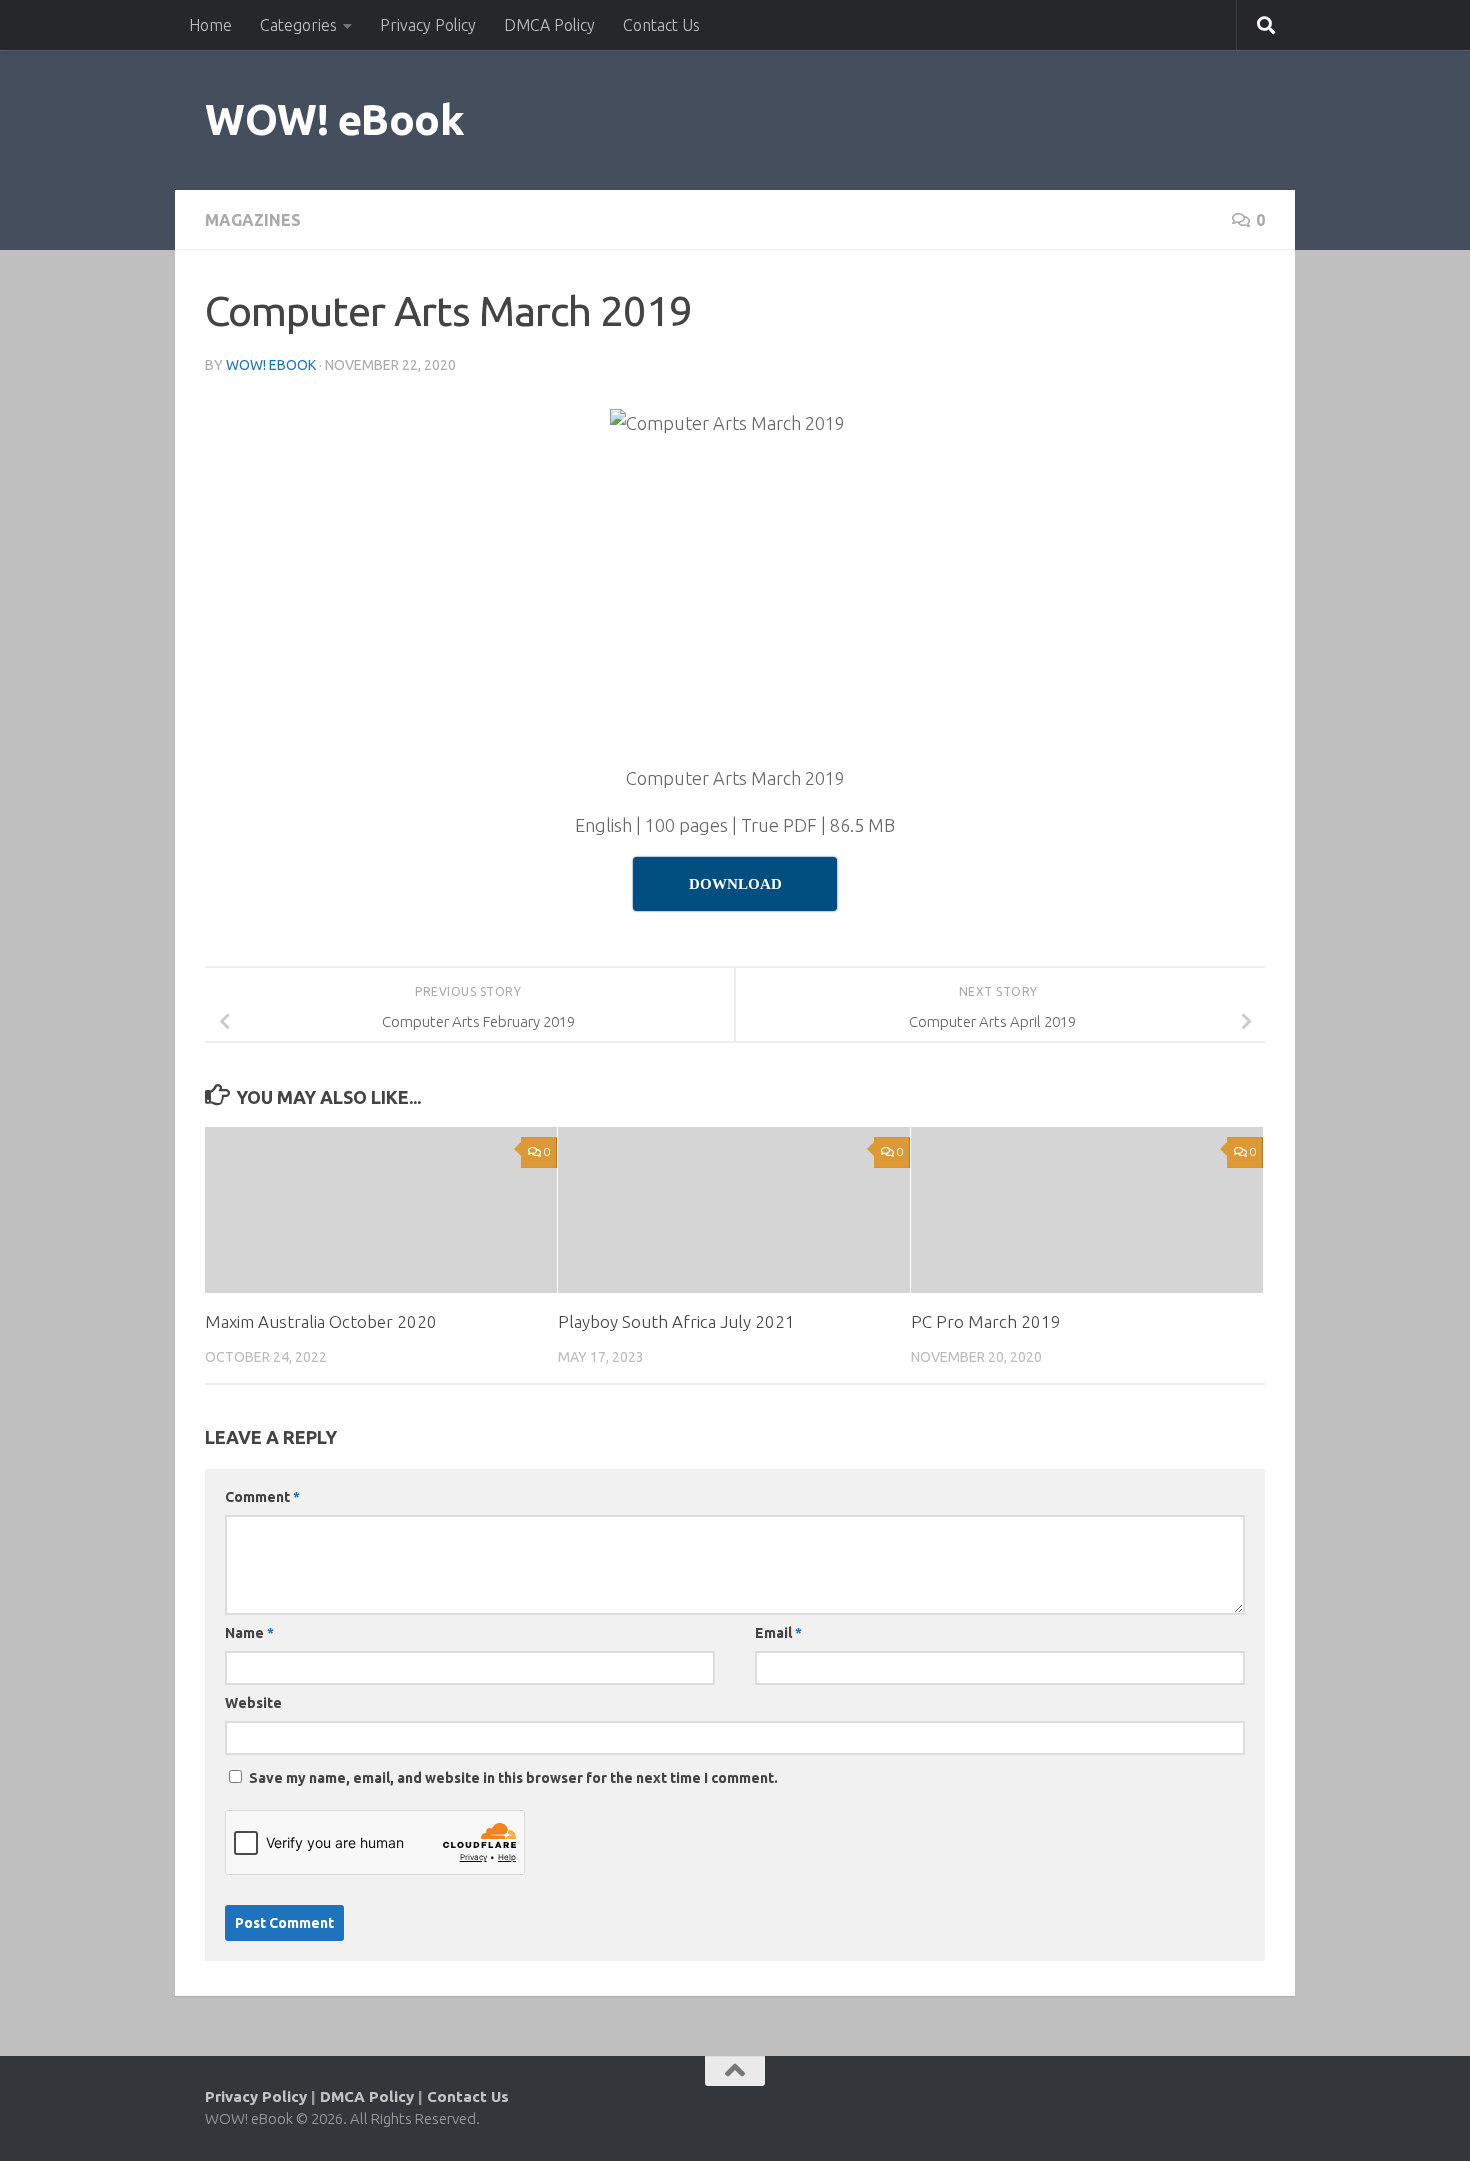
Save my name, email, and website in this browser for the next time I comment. (513, 1778)
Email (778, 1633)
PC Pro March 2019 (986, 1321)
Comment (262, 1497)
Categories (298, 25)
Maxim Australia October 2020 (321, 1321)
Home (210, 25)
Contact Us (661, 25)
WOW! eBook (334, 119)
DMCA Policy (549, 25)
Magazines (253, 220)
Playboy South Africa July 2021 (676, 1321)
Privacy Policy (428, 25)
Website (253, 1703)
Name (249, 1633)
